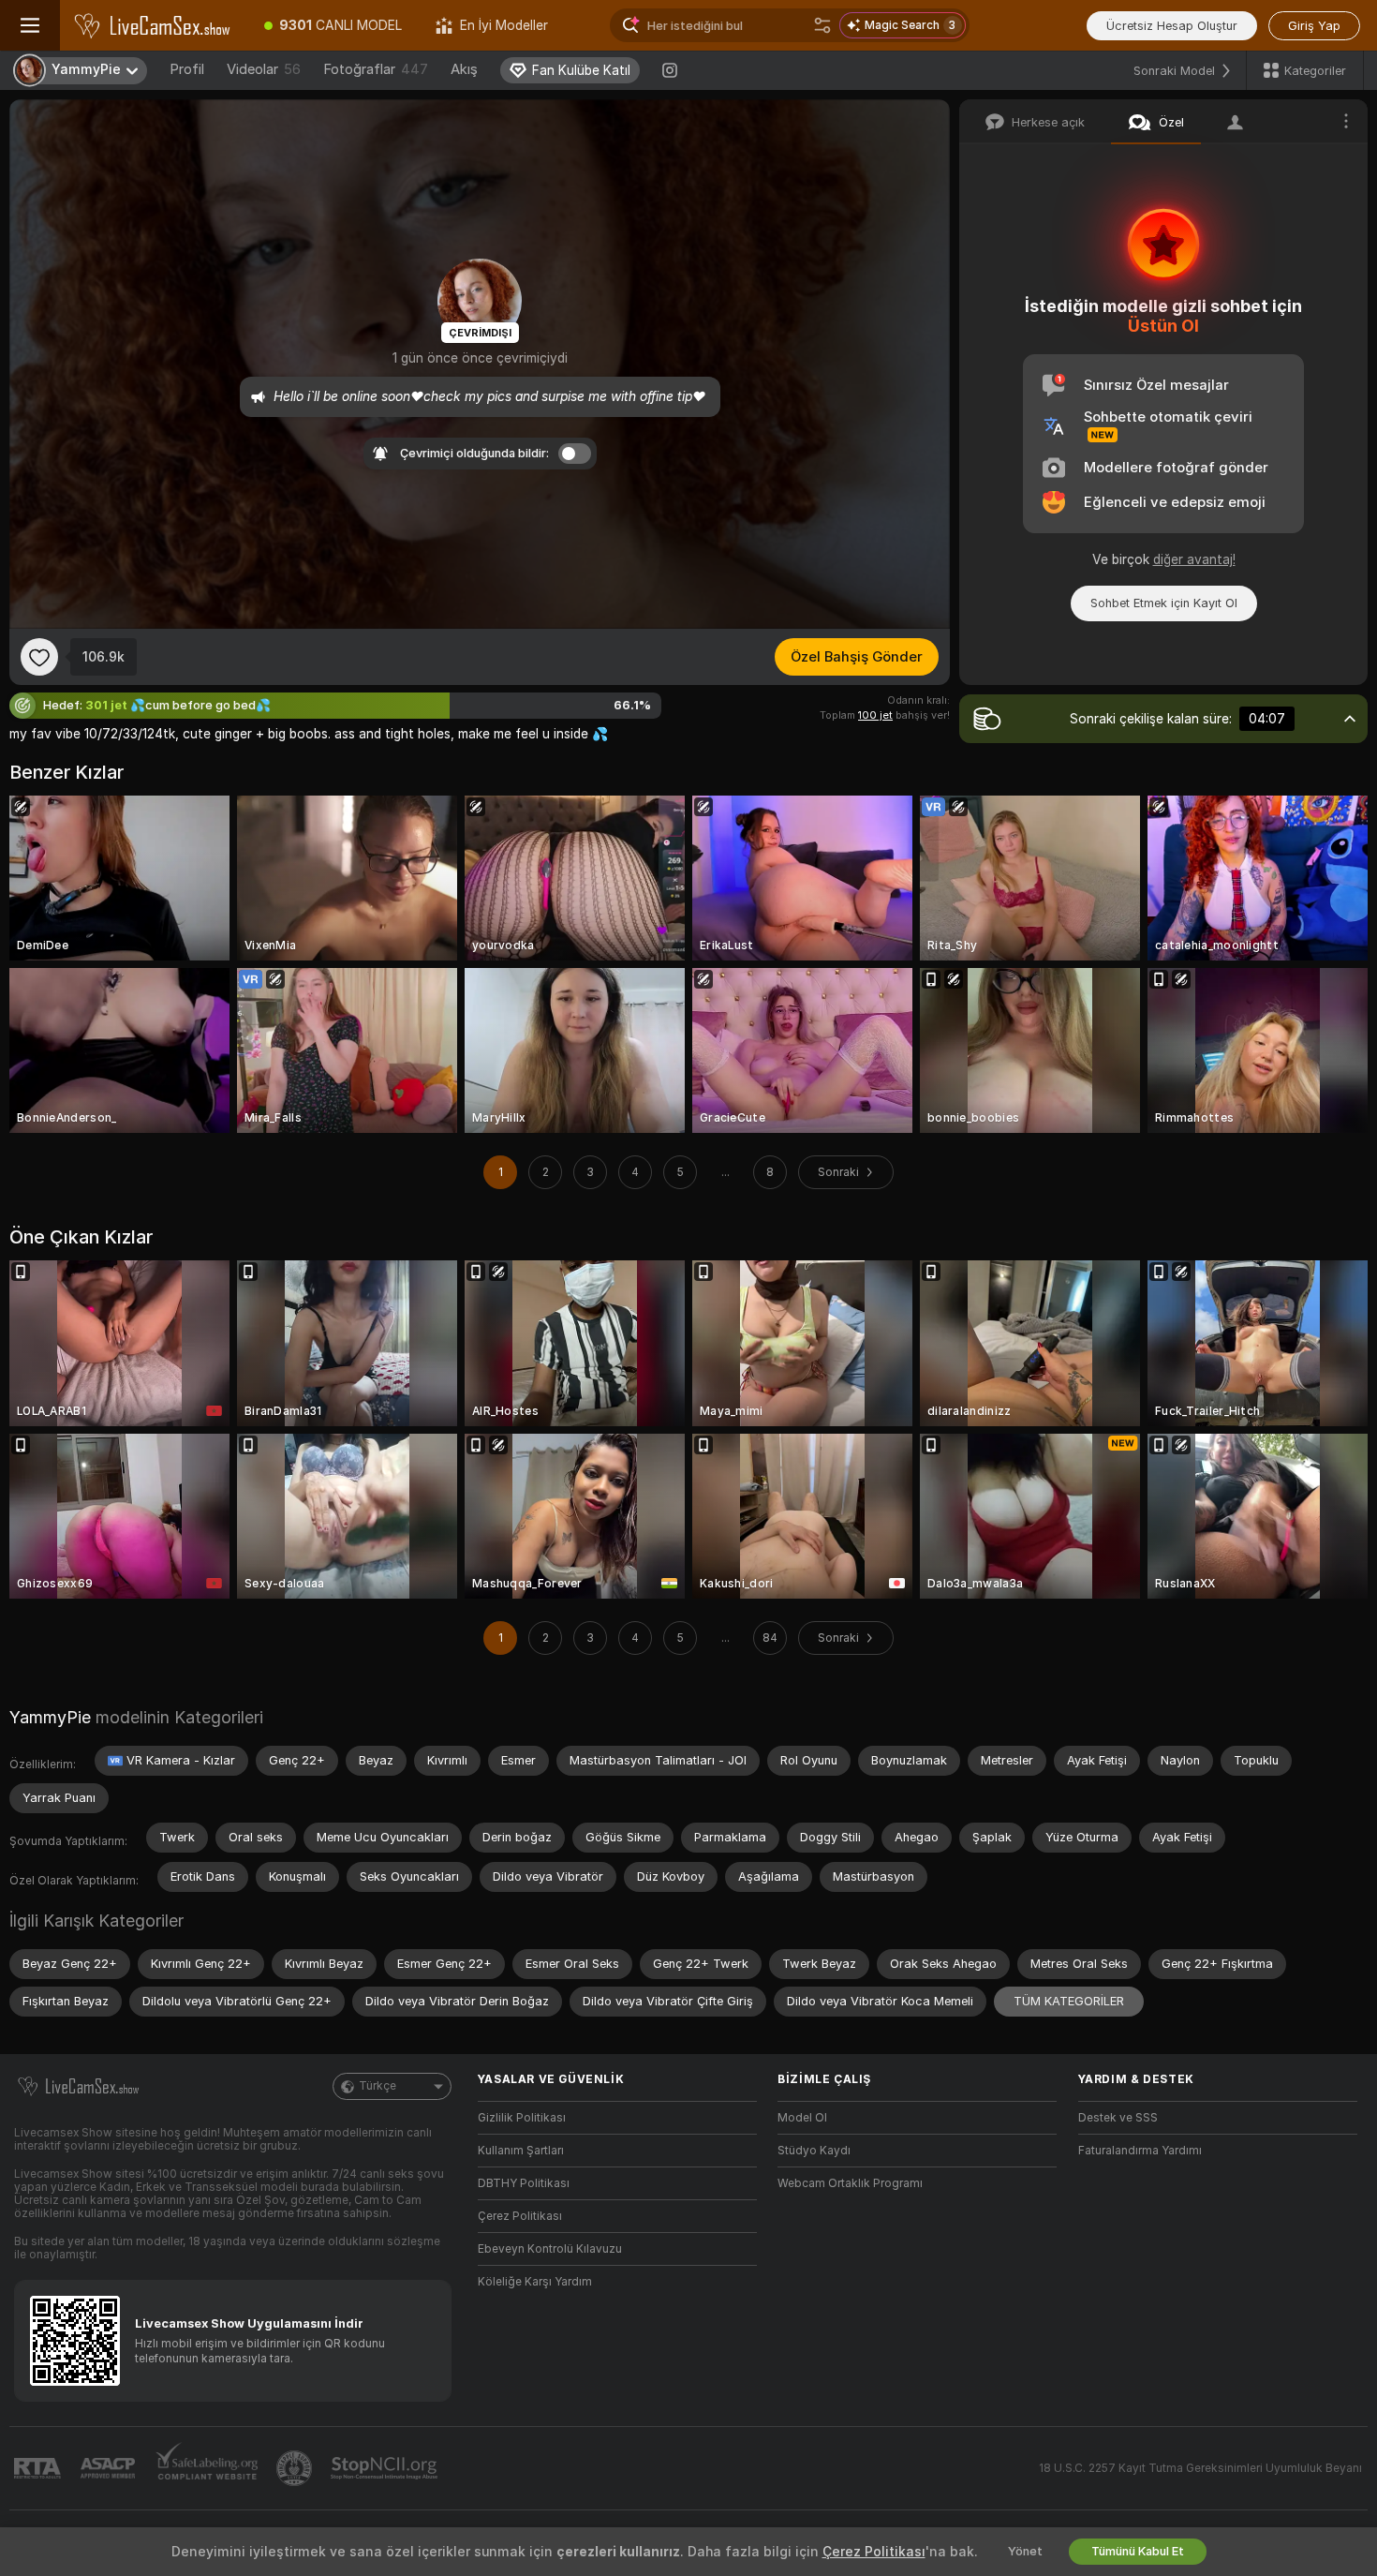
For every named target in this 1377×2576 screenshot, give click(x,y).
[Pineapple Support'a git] (296, 2468)
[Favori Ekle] (39, 657)
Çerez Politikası (520, 2216)
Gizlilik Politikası (522, 2118)
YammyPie (50, 1717)
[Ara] (822, 25)
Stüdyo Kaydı (814, 2151)
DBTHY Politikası (524, 2183)
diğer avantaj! (1194, 559)
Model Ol (802, 2118)
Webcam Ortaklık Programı (850, 2183)
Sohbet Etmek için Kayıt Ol (1164, 603)
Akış (464, 69)
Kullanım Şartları (521, 2151)
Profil (187, 69)
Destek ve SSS (1118, 2118)
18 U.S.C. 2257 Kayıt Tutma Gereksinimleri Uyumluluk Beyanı (1200, 2468)
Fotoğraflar (376, 69)
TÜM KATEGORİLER (1069, 2001)
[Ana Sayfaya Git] (154, 25)
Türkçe (378, 2086)
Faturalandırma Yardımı (1140, 2151)
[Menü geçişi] (30, 25)
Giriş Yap (1314, 26)
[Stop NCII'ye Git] (386, 2468)
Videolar (264, 69)
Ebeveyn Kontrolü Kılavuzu (550, 2249)
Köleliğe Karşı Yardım (535, 2282)
